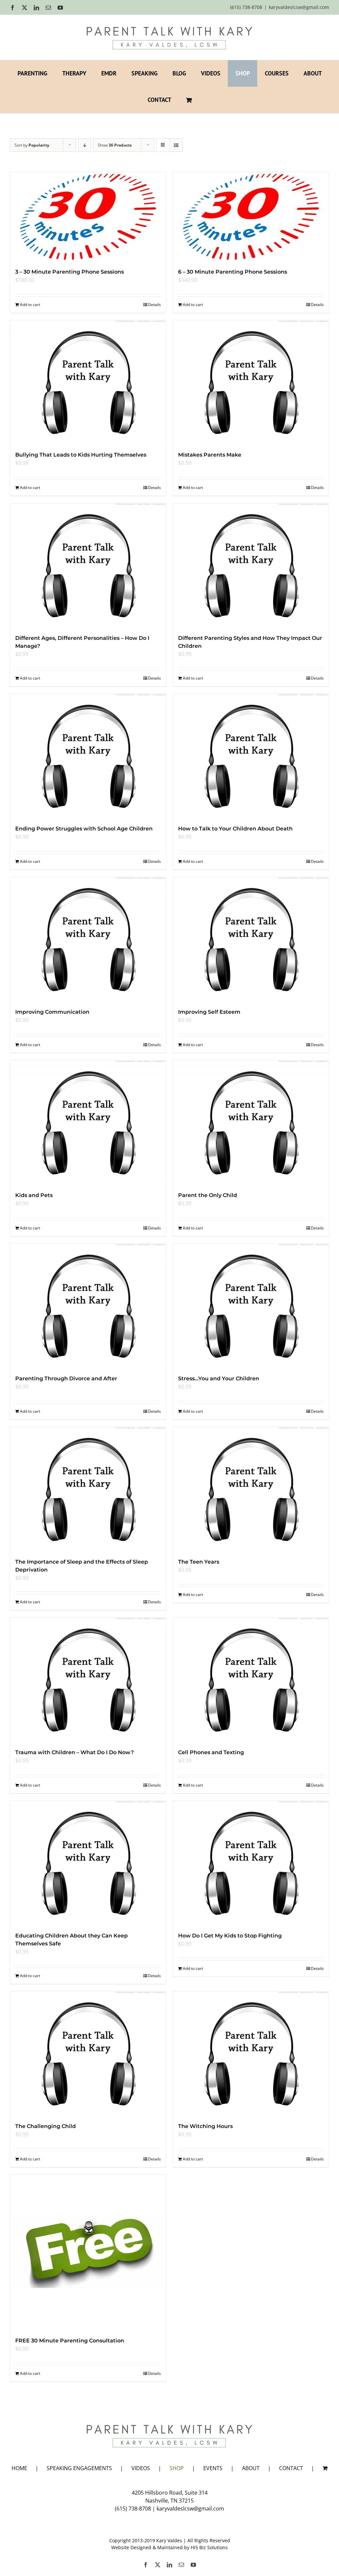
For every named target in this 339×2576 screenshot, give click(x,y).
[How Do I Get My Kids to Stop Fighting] (251, 1863)
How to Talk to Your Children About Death (235, 829)
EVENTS (213, 2468)
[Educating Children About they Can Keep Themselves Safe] (88, 1863)
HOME (19, 2468)
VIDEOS (141, 2468)
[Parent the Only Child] (251, 1123)
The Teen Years (199, 1562)
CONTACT (291, 2468)
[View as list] (176, 145)
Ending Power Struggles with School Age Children (84, 829)
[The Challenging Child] (88, 2054)
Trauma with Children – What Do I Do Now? (74, 1752)
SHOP (177, 2468)
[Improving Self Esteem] (251, 939)
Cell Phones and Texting (211, 1752)
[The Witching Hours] (251, 2054)
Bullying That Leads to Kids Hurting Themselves (81, 455)
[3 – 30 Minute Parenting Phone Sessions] (88, 217)
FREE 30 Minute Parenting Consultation (70, 2341)
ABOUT (251, 2468)
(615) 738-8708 (133, 2509)
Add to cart (30, 305)
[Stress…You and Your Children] (251, 1306)
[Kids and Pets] (88, 1123)
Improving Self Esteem (209, 1012)
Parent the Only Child (208, 1195)
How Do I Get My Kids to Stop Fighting (230, 1936)
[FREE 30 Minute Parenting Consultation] (88, 2252)
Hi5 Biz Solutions (209, 2547)
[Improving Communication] (88, 939)
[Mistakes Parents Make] (251, 382)
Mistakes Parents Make (210, 455)
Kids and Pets (34, 1195)
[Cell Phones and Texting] (251, 1680)
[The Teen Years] (251, 1489)
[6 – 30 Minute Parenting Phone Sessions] (251, 217)
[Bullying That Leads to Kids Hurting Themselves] (88, 382)
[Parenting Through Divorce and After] (88, 1306)
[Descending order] (85, 145)
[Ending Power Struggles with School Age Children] (88, 756)
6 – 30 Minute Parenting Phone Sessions (233, 272)
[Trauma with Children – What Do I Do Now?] (88, 1680)
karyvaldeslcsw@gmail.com (299, 7)
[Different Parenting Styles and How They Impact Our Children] (251, 565)
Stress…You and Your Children (219, 1378)
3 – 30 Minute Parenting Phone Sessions (70, 272)
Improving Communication (52, 1012)
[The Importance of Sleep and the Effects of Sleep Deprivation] (88, 1489)
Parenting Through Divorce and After (66, 1378)
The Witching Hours (205, 2126)
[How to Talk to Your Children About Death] (251, 756)
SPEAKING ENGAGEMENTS (79, 2468)
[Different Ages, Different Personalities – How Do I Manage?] (88, 565)
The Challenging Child (46, 2126)
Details (154, 305)
